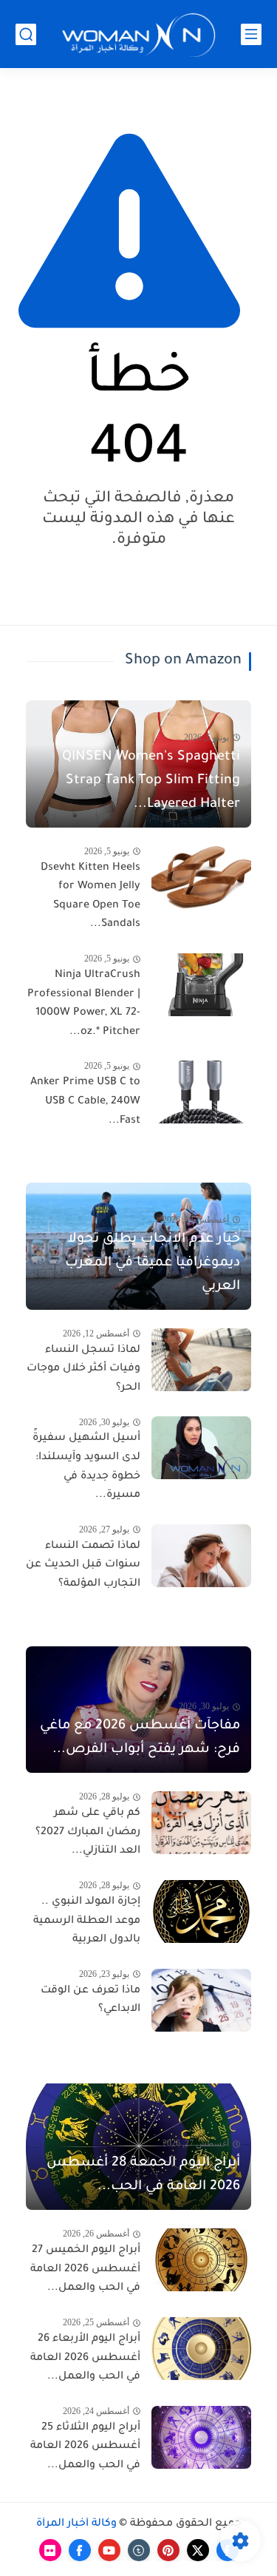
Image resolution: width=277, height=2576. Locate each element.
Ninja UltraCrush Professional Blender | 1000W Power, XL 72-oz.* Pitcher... (84, 1004)
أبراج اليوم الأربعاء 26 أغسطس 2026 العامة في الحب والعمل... (85, 2358)
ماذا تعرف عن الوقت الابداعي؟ (90, 2001)
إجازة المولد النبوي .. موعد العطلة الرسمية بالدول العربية (87, 1921)
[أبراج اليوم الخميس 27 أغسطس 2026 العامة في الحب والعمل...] (201, 2260)
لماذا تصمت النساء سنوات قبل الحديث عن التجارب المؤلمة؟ (83, 1565)
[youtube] (109, 2550)
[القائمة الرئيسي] (251, 34)
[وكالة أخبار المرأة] (139, 34)
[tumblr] (139, 2550)
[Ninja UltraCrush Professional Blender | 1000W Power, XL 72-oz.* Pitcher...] (201, 985)
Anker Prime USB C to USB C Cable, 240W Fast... (85, 1102)
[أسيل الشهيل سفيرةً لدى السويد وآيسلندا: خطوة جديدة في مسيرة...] (201, 1448)
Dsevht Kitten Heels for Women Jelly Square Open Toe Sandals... (90, 897)
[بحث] (26, 34)
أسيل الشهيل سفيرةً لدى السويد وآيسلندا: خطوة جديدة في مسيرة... (86, 1467)
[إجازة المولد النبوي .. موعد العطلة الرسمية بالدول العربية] (201, 1911)
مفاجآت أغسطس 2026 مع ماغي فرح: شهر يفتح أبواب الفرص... (140, 1738)
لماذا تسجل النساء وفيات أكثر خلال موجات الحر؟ (83, 1369)
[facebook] (80, 2550)
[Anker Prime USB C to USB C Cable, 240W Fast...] (201, 1092)
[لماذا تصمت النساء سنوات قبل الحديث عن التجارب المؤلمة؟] (201, 1556)
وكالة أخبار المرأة (76, 2524)
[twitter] (198, 2550)
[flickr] (50, 2550)
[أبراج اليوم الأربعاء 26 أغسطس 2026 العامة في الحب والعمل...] (201, 2349)
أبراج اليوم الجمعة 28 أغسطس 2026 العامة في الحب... (143, 2175)
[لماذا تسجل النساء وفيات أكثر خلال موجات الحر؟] (201, 1360)
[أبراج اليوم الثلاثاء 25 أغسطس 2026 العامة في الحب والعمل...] (201, 2437)
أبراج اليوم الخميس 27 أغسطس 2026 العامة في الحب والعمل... (85, 2269)
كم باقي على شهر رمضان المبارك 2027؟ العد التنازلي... (88, 1832)
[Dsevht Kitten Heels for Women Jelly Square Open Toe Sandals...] (201, 878)
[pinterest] (168, 2550)
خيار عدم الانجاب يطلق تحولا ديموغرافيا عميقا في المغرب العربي (153, 1263)
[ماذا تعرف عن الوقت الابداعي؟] (201, 2000)
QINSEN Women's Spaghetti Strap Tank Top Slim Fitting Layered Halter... (151, 781)
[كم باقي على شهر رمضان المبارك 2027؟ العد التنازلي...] (201, 1823)
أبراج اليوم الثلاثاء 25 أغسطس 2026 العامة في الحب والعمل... (85, 2447)
